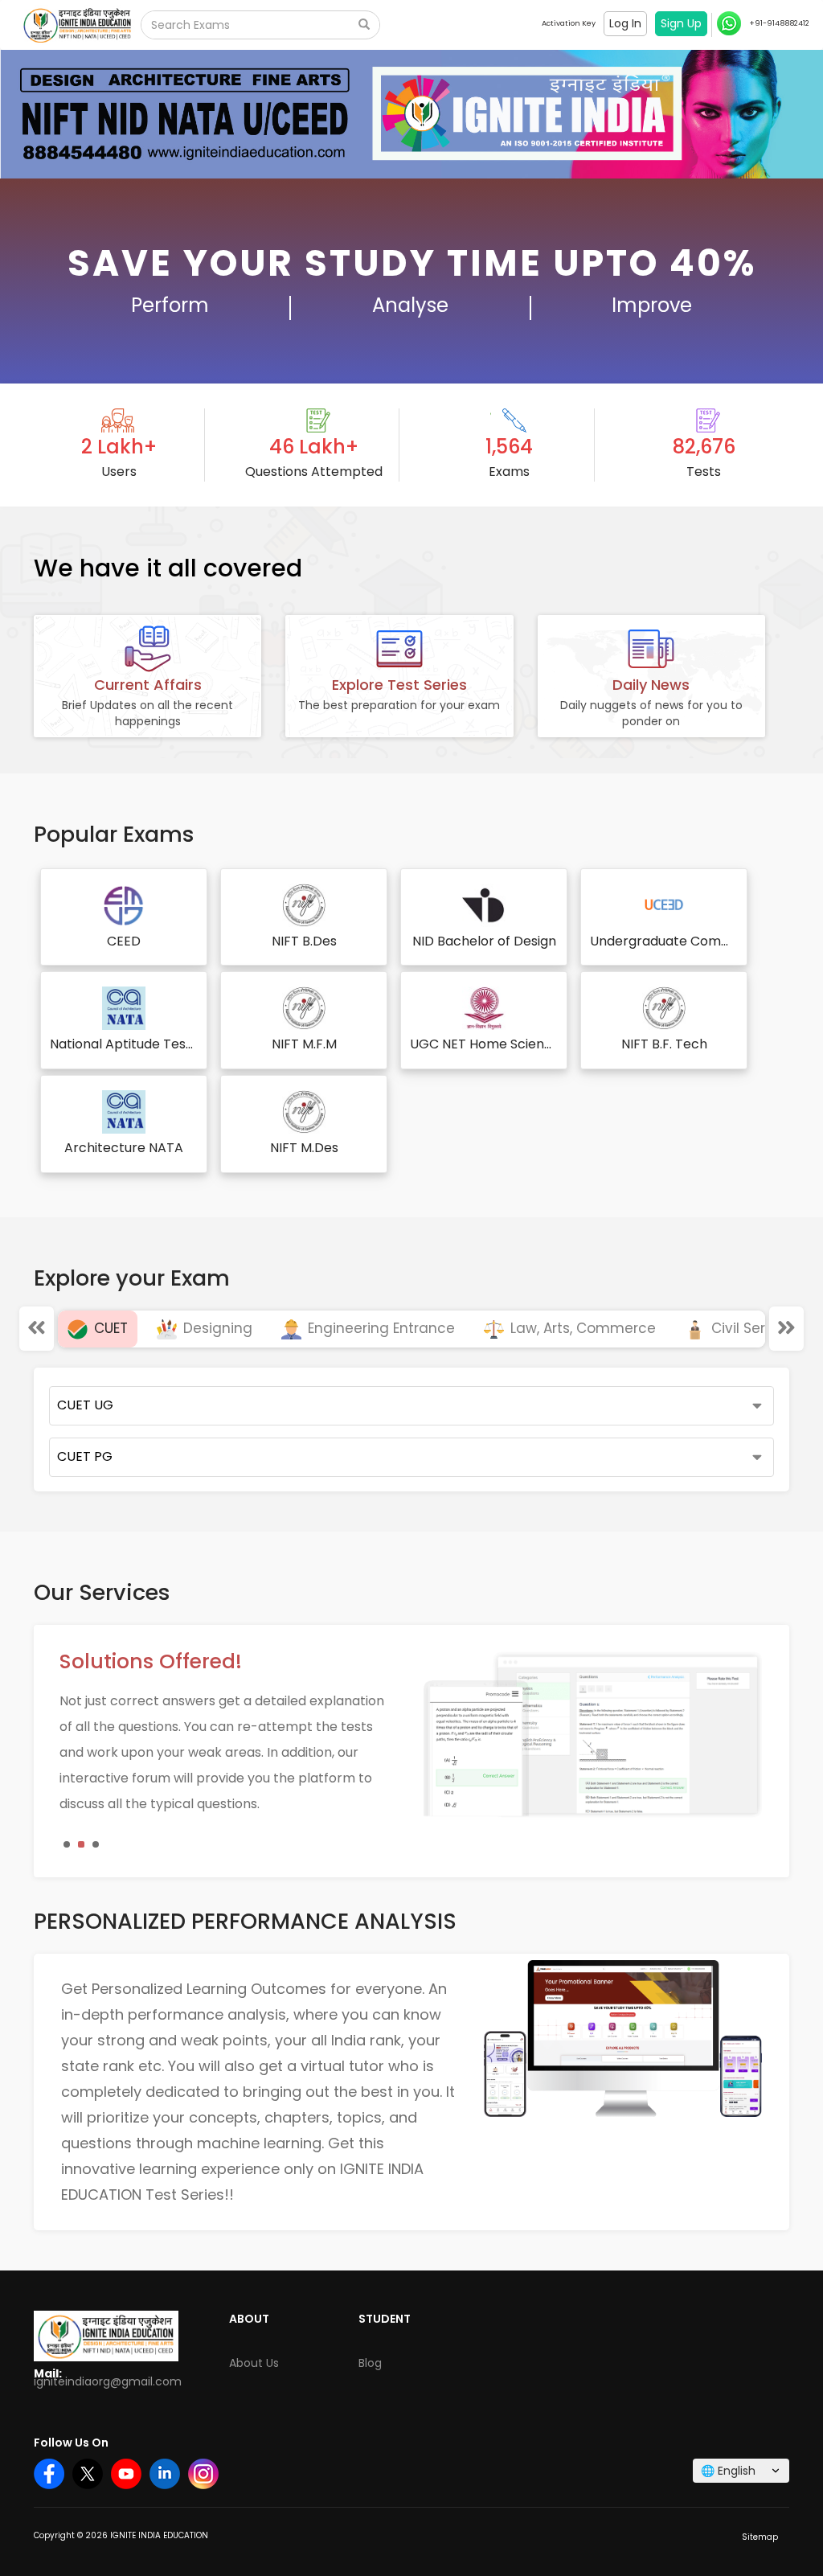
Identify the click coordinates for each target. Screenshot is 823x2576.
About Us (254, 2363)
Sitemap (760, 2537)
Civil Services (754, 1328)
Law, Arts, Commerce (581, 1328)
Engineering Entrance (379, 1328)
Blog (370, 2363)
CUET (109, 1328)
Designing (216, 1328)
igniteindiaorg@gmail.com (108, 2381)
